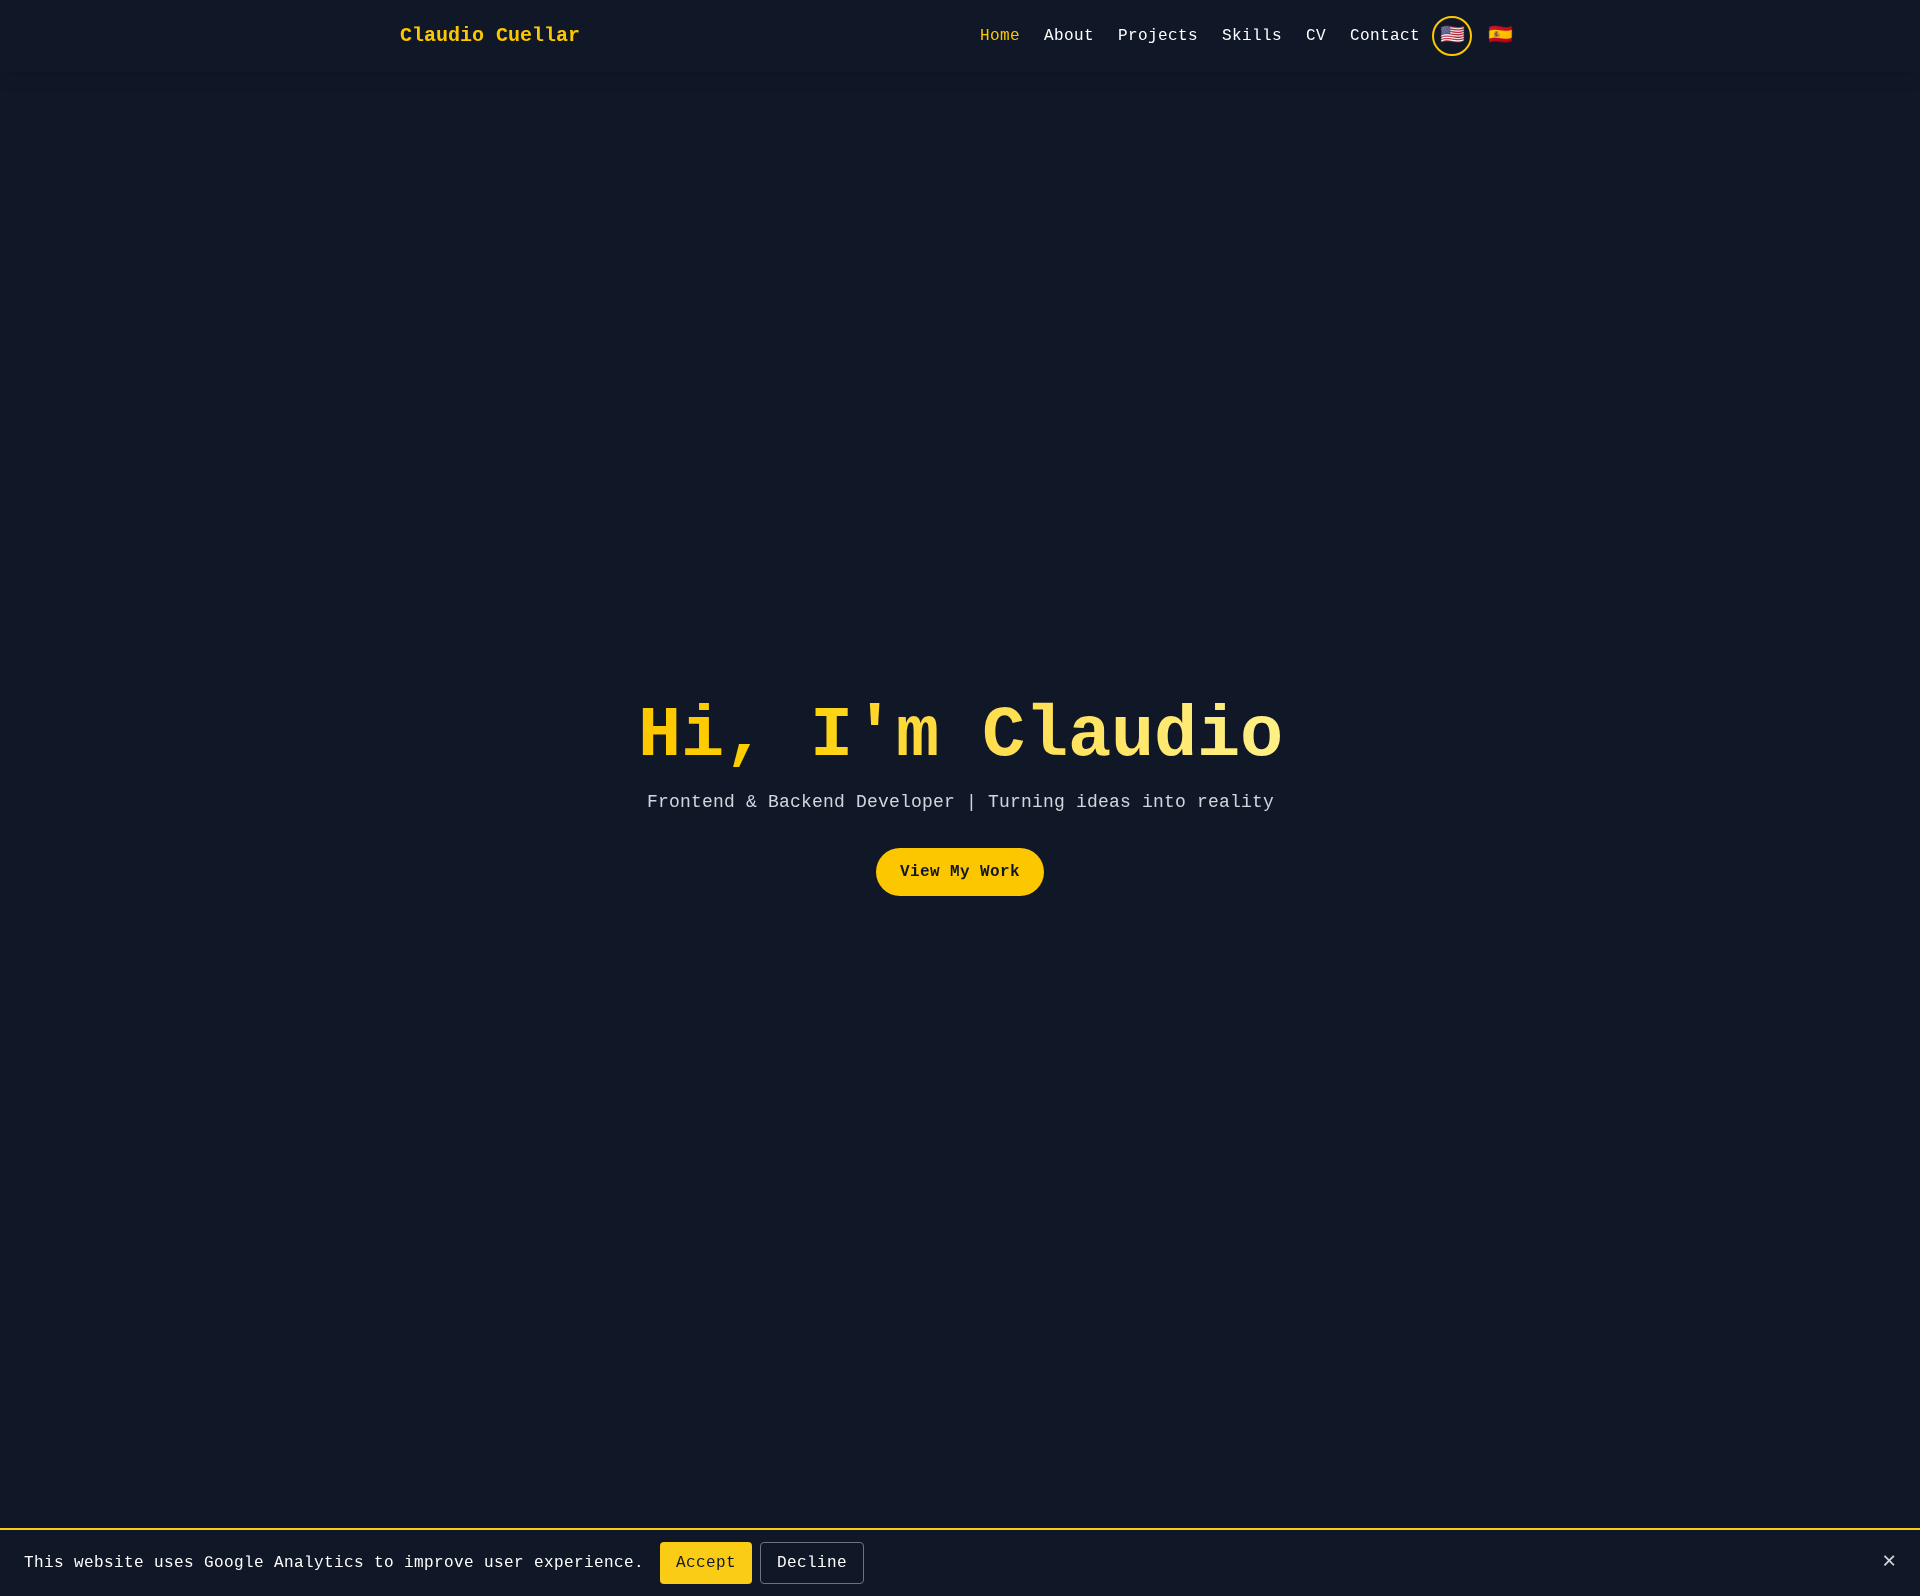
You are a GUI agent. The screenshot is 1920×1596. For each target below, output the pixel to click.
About (1069, 36)
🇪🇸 (1500, 35)
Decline (812, 1563)
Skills (1252, 36)
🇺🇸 (1452, 35)
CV (1316, 36)
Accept (706, 1563)
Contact (1385, 36)
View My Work (960, 872)
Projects (1158, 36)
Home (1000, 36)
